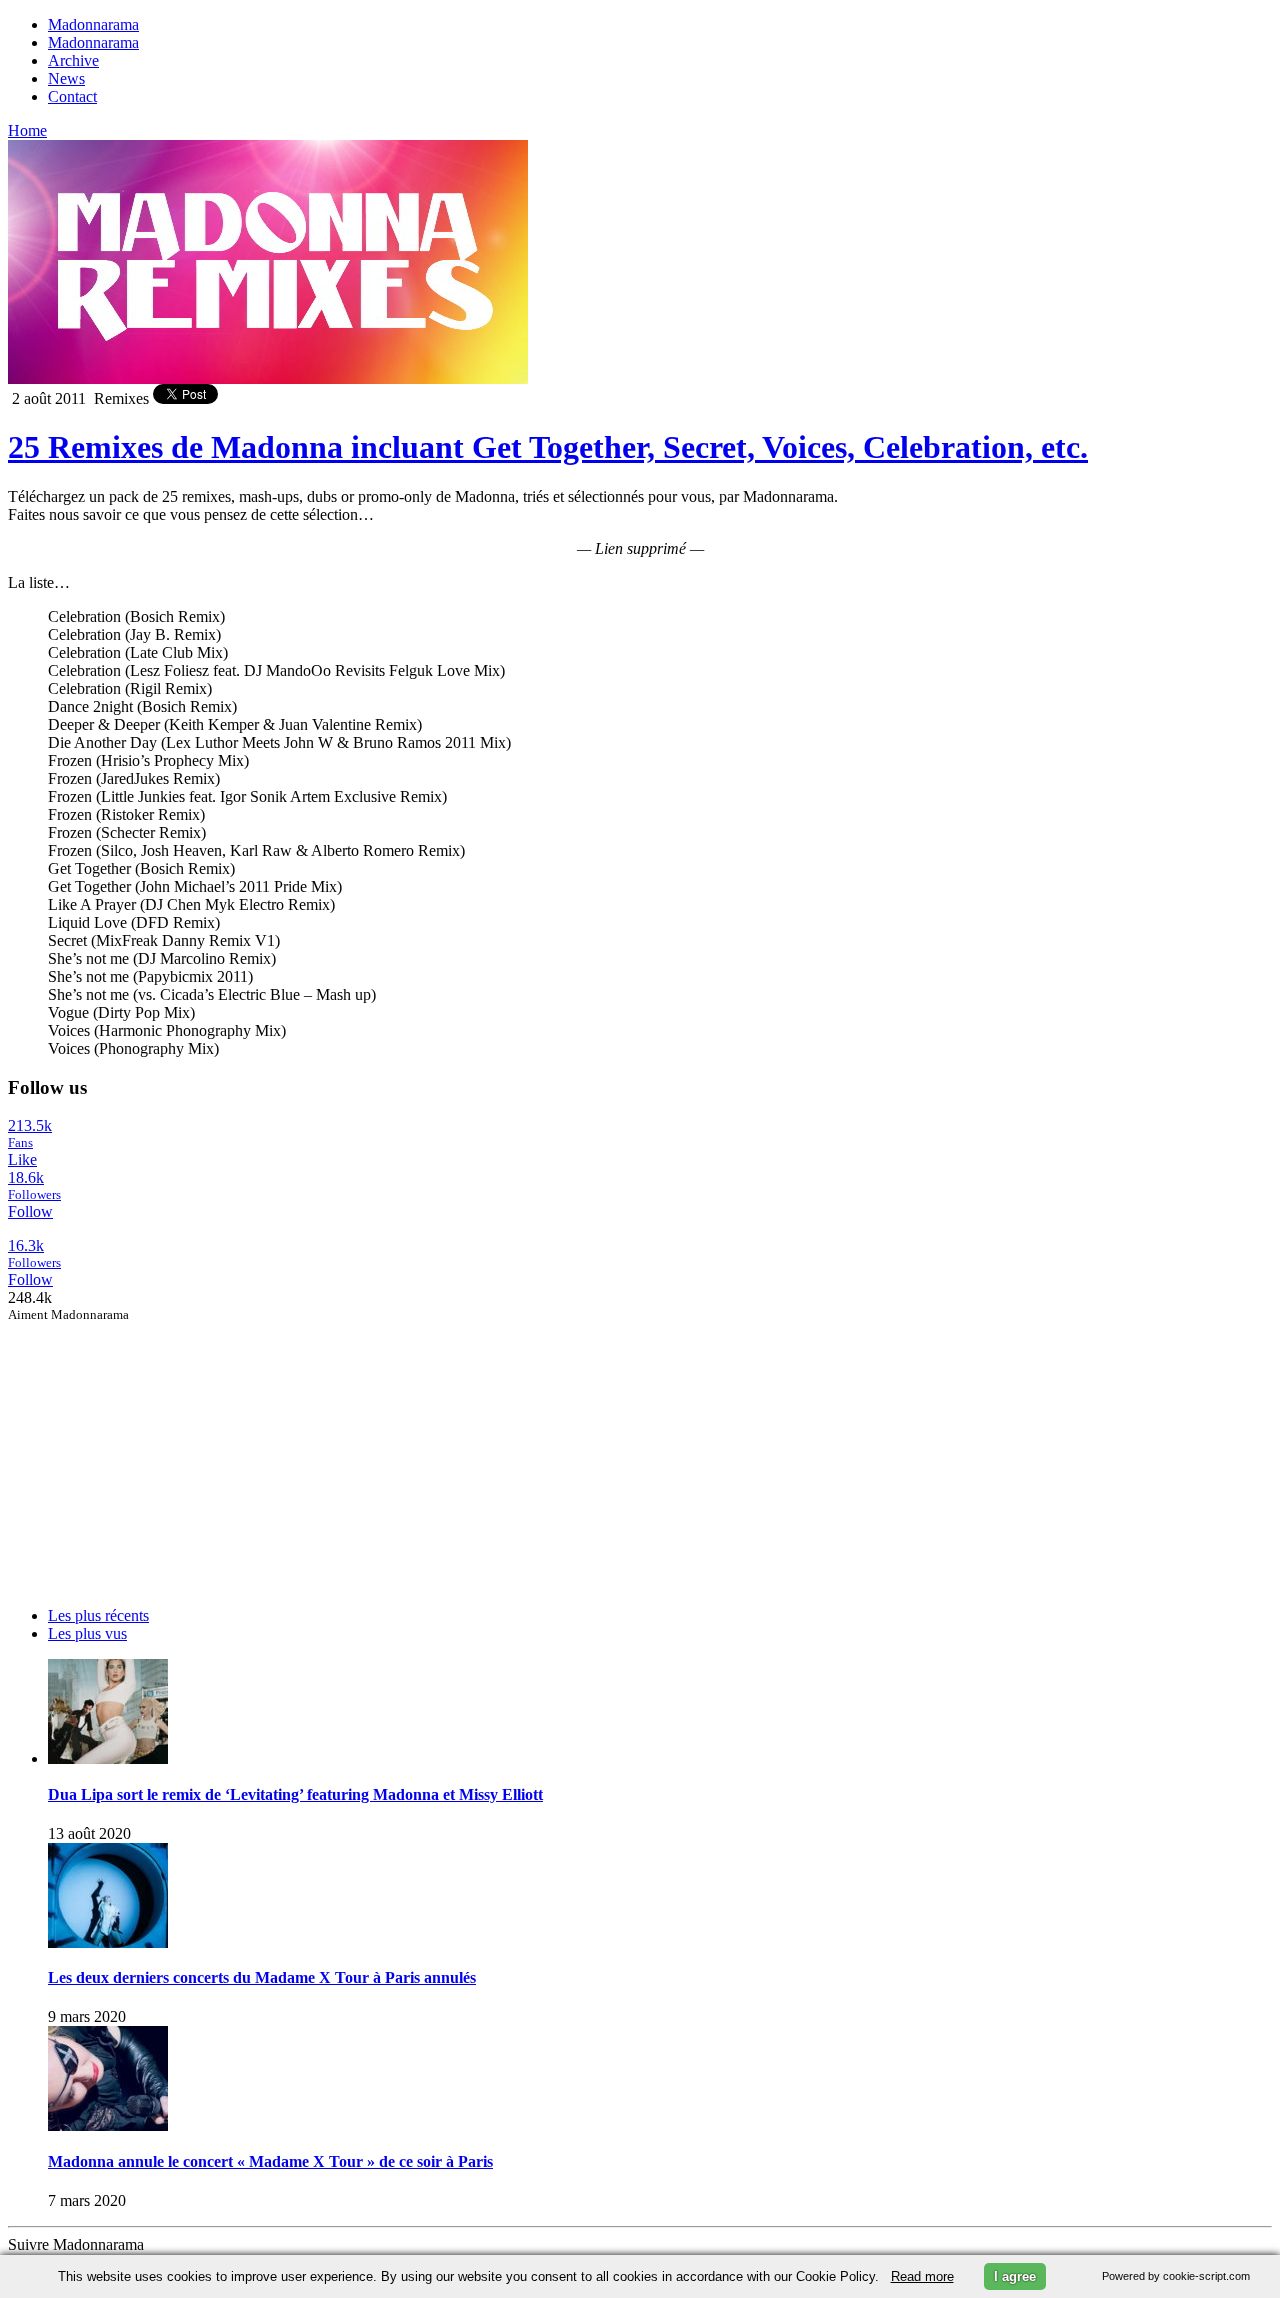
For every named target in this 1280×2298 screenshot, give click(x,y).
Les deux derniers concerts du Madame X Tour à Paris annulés (262, 1977)
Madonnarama (93, 24)
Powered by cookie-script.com (1176, 2276)
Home (27, 130)
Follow (30, 1211)
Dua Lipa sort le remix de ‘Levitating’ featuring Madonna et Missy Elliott (295, 1794)
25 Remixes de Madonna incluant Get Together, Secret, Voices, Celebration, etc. (548, 447)
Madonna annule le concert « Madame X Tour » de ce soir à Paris (270, 2161)
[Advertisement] (158, 1448)
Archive (73, 60)
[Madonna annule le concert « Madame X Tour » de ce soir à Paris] (108, 2125)
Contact (72, 96)
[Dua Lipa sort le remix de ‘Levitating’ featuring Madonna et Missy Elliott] (108, 1758)
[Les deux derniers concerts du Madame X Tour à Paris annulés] (108, 1942)
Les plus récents (98, 1615)
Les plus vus (87, 1633)
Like (22, 1159)
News (66, 78)
